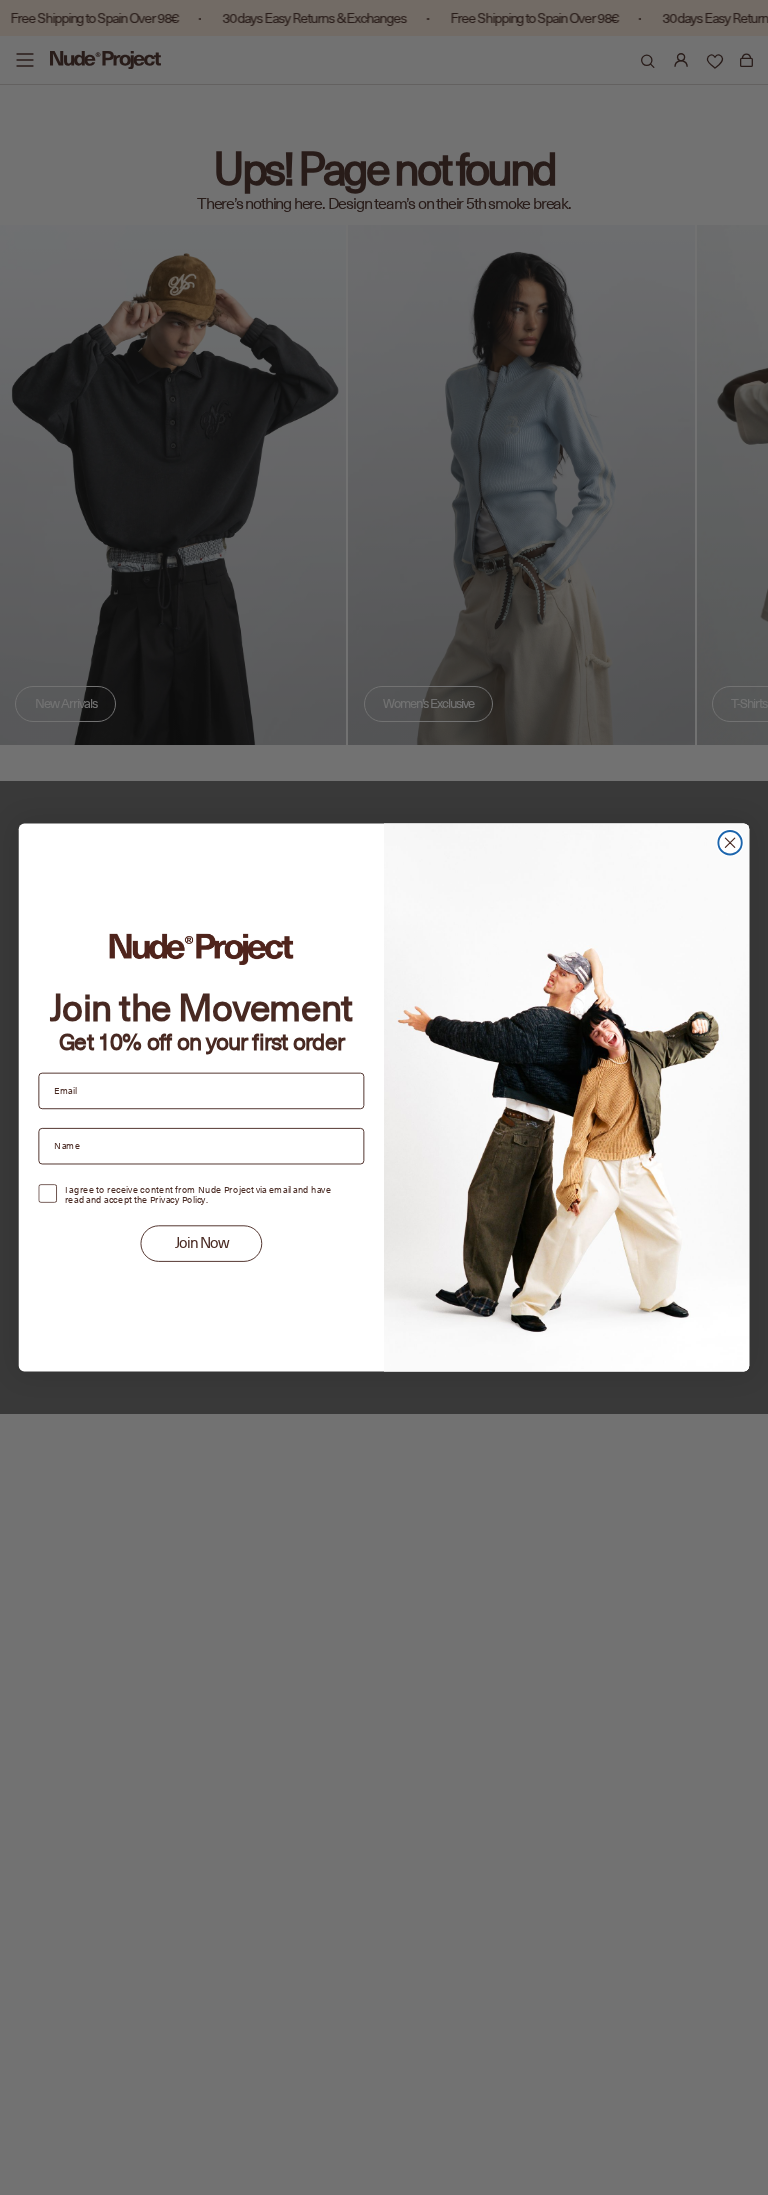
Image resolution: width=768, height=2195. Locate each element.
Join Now (201, 1243)
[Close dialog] (729, 842)
